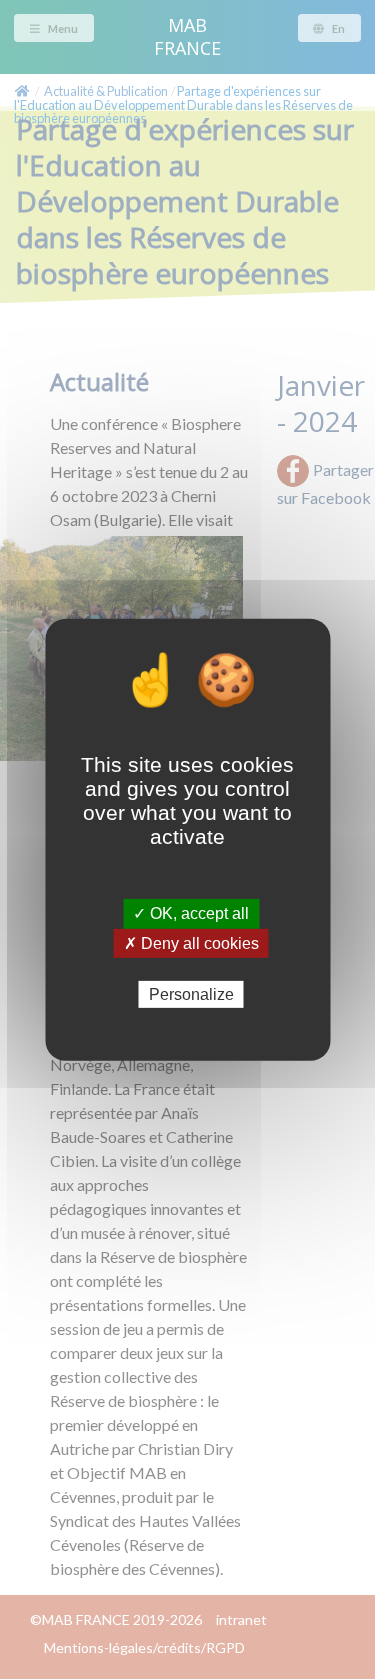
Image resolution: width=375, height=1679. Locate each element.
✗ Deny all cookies (191, 942)
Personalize (191, 993)
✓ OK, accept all (191, 913)
